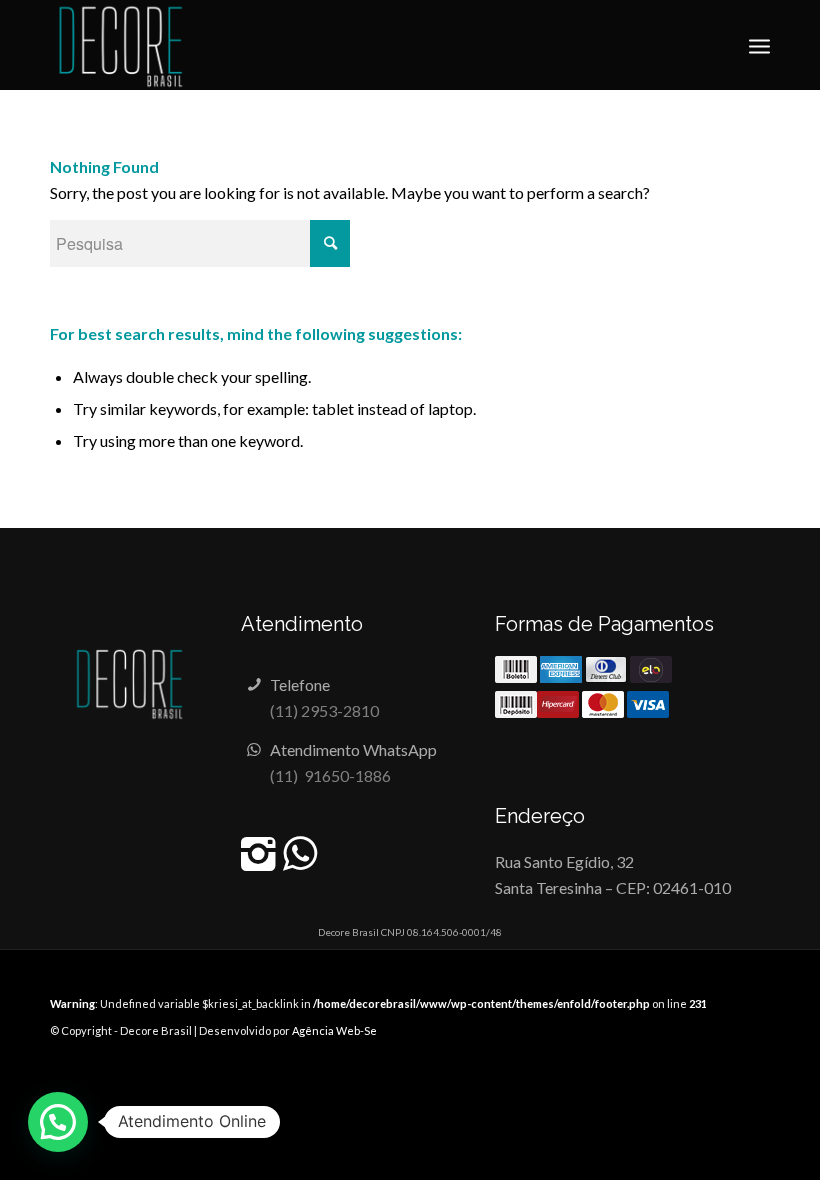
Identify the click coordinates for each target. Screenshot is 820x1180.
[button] (58, 1122)
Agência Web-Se (334, 1030)
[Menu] (759, 45)
